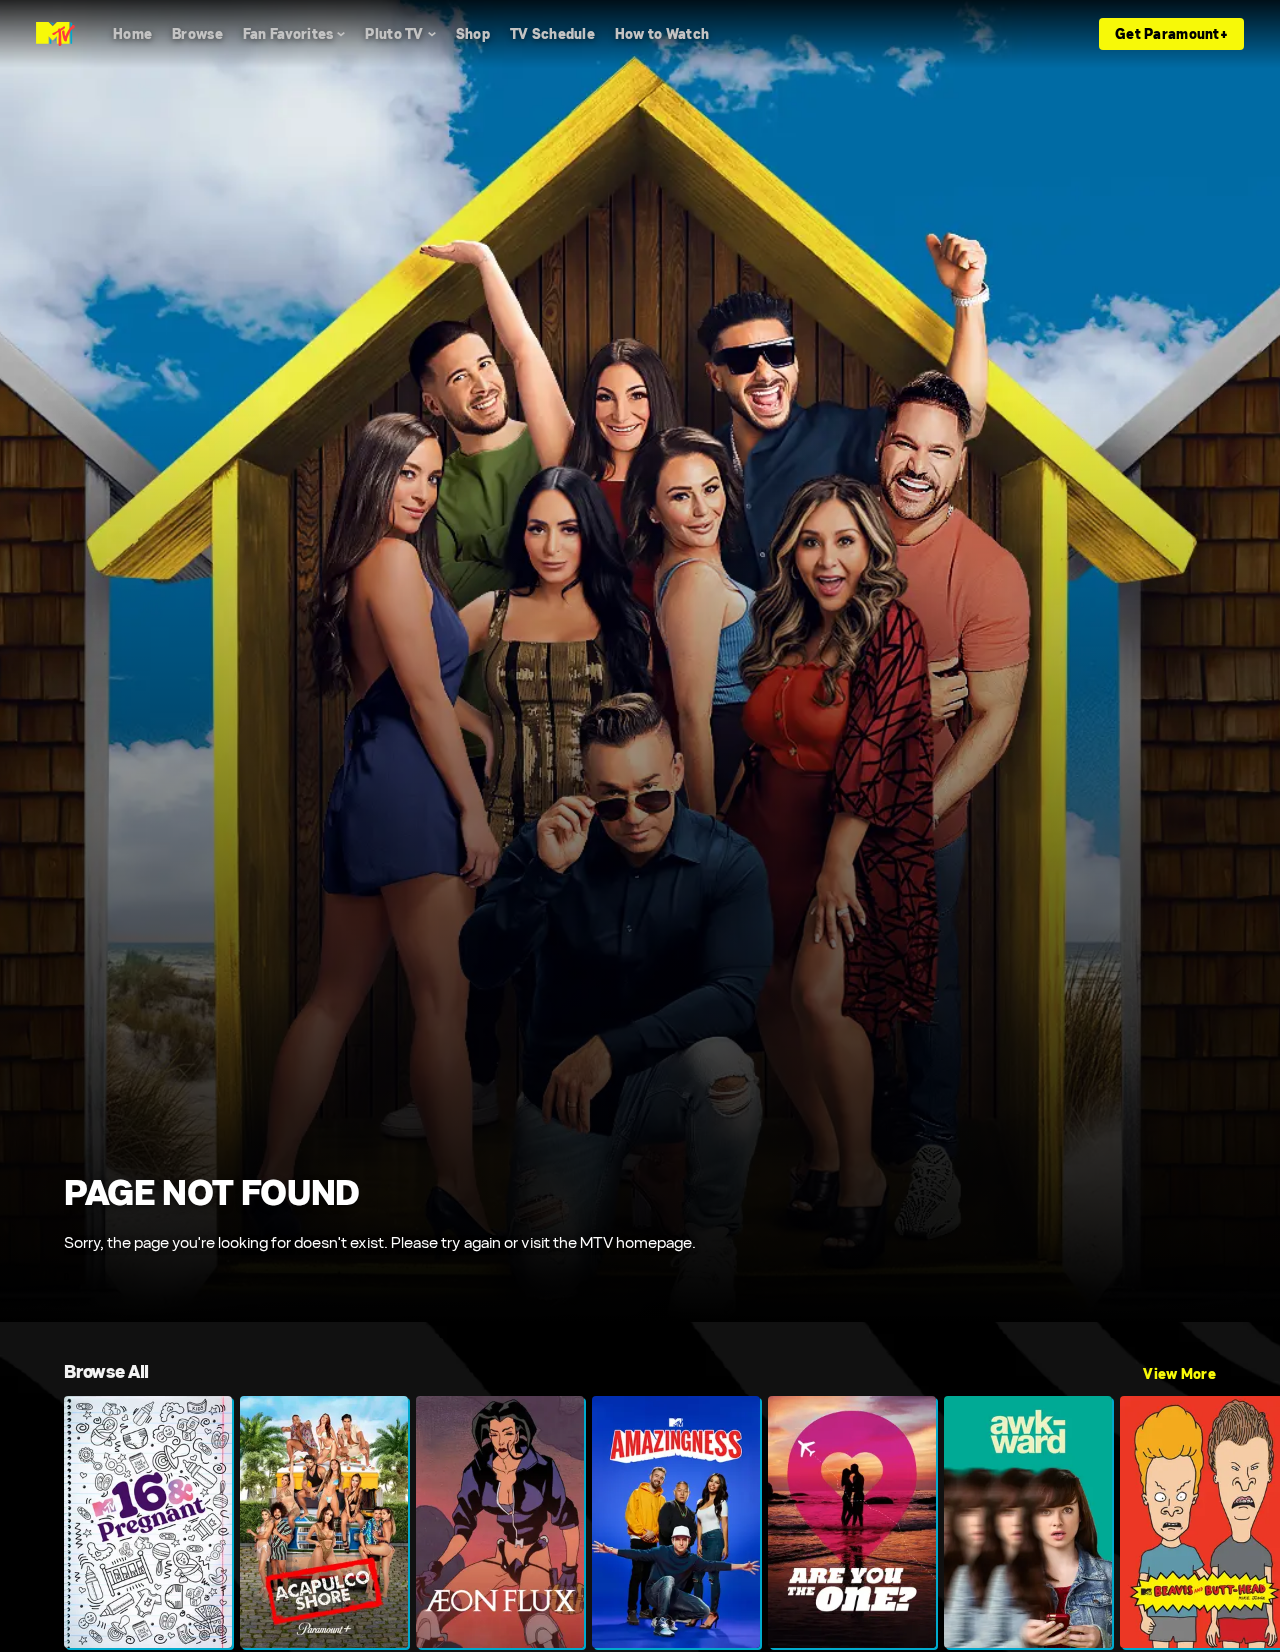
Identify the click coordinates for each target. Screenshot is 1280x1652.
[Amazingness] (676, 1522)
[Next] (1250, 1522)
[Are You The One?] (852, 1522)
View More (1179, 1374)
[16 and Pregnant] (148, 1522)
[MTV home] (55, 34)
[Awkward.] (1028, 1522)
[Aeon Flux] (500, 1522)
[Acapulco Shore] (324, 1522)
